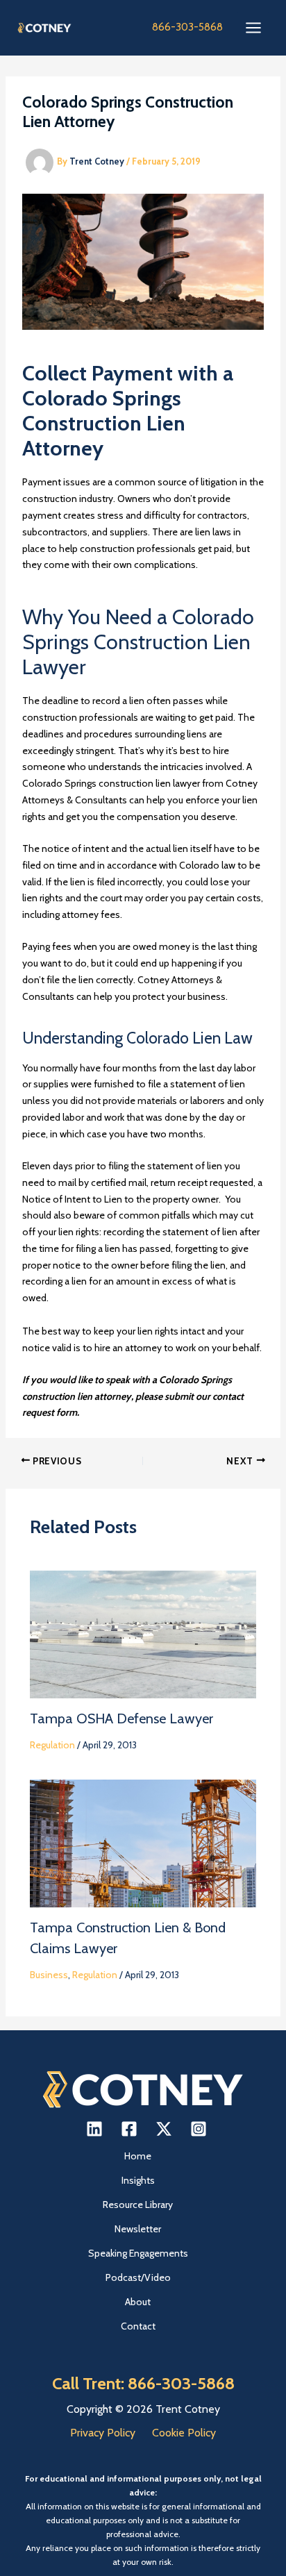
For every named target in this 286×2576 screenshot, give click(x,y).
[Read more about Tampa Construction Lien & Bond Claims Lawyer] (143, 1842)
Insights (138, 2180)
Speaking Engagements (138, 2253)
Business (49, 1975)
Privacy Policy (103, 2433)
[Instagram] (199, 2129)
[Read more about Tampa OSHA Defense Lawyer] (143, 1633)
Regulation (52, 1745)
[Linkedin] (94, 2129)
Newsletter (138, 2229)
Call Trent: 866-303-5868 (143, 2383)
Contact (138, 2326)
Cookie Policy (184, 2433)
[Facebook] (129, 2129)
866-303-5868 (187, 27)
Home (138, 2156)
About (138, 2302)
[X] (164, 2129)
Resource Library (138, 2205)
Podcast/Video (138, 2277)
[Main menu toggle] (253, 28)
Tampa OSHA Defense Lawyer (121, 1718)
